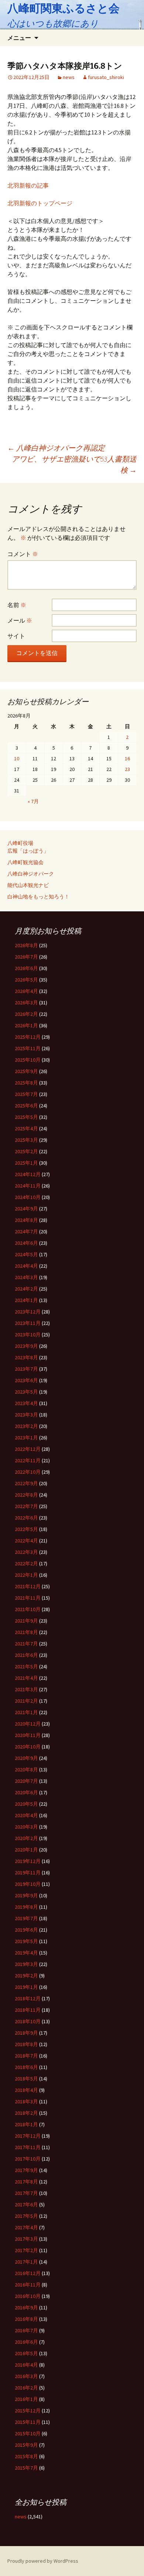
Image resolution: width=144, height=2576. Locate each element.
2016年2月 (26, 2388)
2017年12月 (28, 2136)
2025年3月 (26, 1140)
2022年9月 (26, 1483)
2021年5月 (26, 1666)
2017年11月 (28, 2147)
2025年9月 (26, 1071)
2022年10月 (28, 1472)
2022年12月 (28, 1449)
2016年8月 (26, 2319)
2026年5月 (26, 980)
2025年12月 (28, 1037)
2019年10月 (28, 1884)
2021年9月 (26, 1621)
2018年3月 (26, 2101)
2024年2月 (26, 1289)
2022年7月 (26, 1506)
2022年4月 (26, 1541)
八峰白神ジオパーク (31, 874)
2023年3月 (26, 1415)
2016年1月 (26, 2399)
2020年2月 (26, 1838)
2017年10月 (28, 2159)
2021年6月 (26, 1655)
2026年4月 (26, 991)
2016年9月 (26, 2308)
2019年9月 (26, 1895)
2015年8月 (26, 2456)
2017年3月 (26, 2239)
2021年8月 (26, 1632)
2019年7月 (26, 1918)
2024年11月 (28, 1186)
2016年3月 (26, 2376)
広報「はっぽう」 (28, 851)
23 (127, 769)
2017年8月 (26, 2182)
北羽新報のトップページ (40, 203)
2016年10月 (28, 2296)
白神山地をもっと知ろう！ (38, 897)
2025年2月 (26, 1151)
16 (127, 758)
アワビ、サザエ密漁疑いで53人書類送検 (74, 464)
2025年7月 (26, 1094)
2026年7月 (26, 957)
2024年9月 (26, 1209)
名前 (17, 605)
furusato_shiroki (106, 77)
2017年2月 (26, 2250)
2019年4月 (26, 1953)
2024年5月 (26, 1254)
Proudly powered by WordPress (43, 2561)
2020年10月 (28, 1747)
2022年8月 (26, 1495)
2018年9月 (26, 2033)
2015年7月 (26, 2468)
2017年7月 (26, 2193)
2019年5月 (26, 1941)
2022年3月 (26, 1552)
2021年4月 (26, 1678)
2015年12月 (28, 2411)
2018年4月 (26, 2090)
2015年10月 (28, 2433)
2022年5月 (26, 1529)
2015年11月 (28, 2422)
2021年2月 (26, 1701)
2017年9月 (26, 2170)
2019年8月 (26, 1907)
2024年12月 (28, 1174)
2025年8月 (26, 1083)
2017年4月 (26, 2227)
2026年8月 (26, 945)
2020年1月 (26, 1850)
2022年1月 (26, 1575)
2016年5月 (26, 2353)
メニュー (19, 38)
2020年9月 (26, 1758)
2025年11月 (28, 1048)
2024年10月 (28, 1197)
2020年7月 (26, 1781)
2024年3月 (26, 1277)
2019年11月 (28, 1873)
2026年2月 (26, 1014)
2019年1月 (26, 1987)
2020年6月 (26, 1792)
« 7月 (33, 801)
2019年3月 (26, 1964)
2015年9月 (26, 2445)
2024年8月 (26, 1220)
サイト (16, 636)
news (69, 77)
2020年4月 (26, 1815)
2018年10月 (28, 2021)
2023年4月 (26, 1403)
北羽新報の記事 (28, 185)
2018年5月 (26, 2079)
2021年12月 (28, 1586)
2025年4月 (26, 1128)
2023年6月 (26, 1380)
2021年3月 (26, 1689)
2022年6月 (26, 1518)
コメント (23, 554)
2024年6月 (26, 1243)
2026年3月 (26, 1003)
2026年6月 (26, 968)
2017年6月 (26, 2205)
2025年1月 (26, 1163)
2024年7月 (26, 1232)
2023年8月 (26, 1357)
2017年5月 (26, 2216)
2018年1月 (26, 2124)
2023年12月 (28, 1312)
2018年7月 (26, 2056)
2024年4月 (26, 1266)
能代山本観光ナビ (28, 885)
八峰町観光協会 (25, 862)
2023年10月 (28, 1335)
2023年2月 (26, 1426)
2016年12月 (28, 2273)
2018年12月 (28, 1998)
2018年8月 (26, 2044)
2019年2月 (26, 1976)
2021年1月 (26, 1712)
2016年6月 (26, 2342)
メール (20, 620)
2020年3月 (26, 1827)
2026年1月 (26, 1025)
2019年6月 (26, 1930)
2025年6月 (26, 1106)
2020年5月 (26, 1804)
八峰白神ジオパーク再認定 (56, 448)
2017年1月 (26, 2262)
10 (17, 758)
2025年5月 (26, 1117)
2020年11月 (28, 1735)
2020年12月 (28, 1724)
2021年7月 (26, 1644)
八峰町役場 (20, 843)
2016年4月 (26, 2365)
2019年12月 (28, 1861)
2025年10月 (28, 1060)
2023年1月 (26, 1438)
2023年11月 (28, 1323)
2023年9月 (26, 1346)
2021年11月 (28, 1598)
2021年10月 (28, 1609)
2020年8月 (26, 1770)
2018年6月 (26, 2067)
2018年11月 (28, 2010)
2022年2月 (26, 1563)
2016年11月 (28, 2285)
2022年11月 (28, 1460)
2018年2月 (26, 2113)
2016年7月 (26, 2330)
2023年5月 (26, 1392)
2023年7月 (26, 1369)
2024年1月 (26, 1300)
